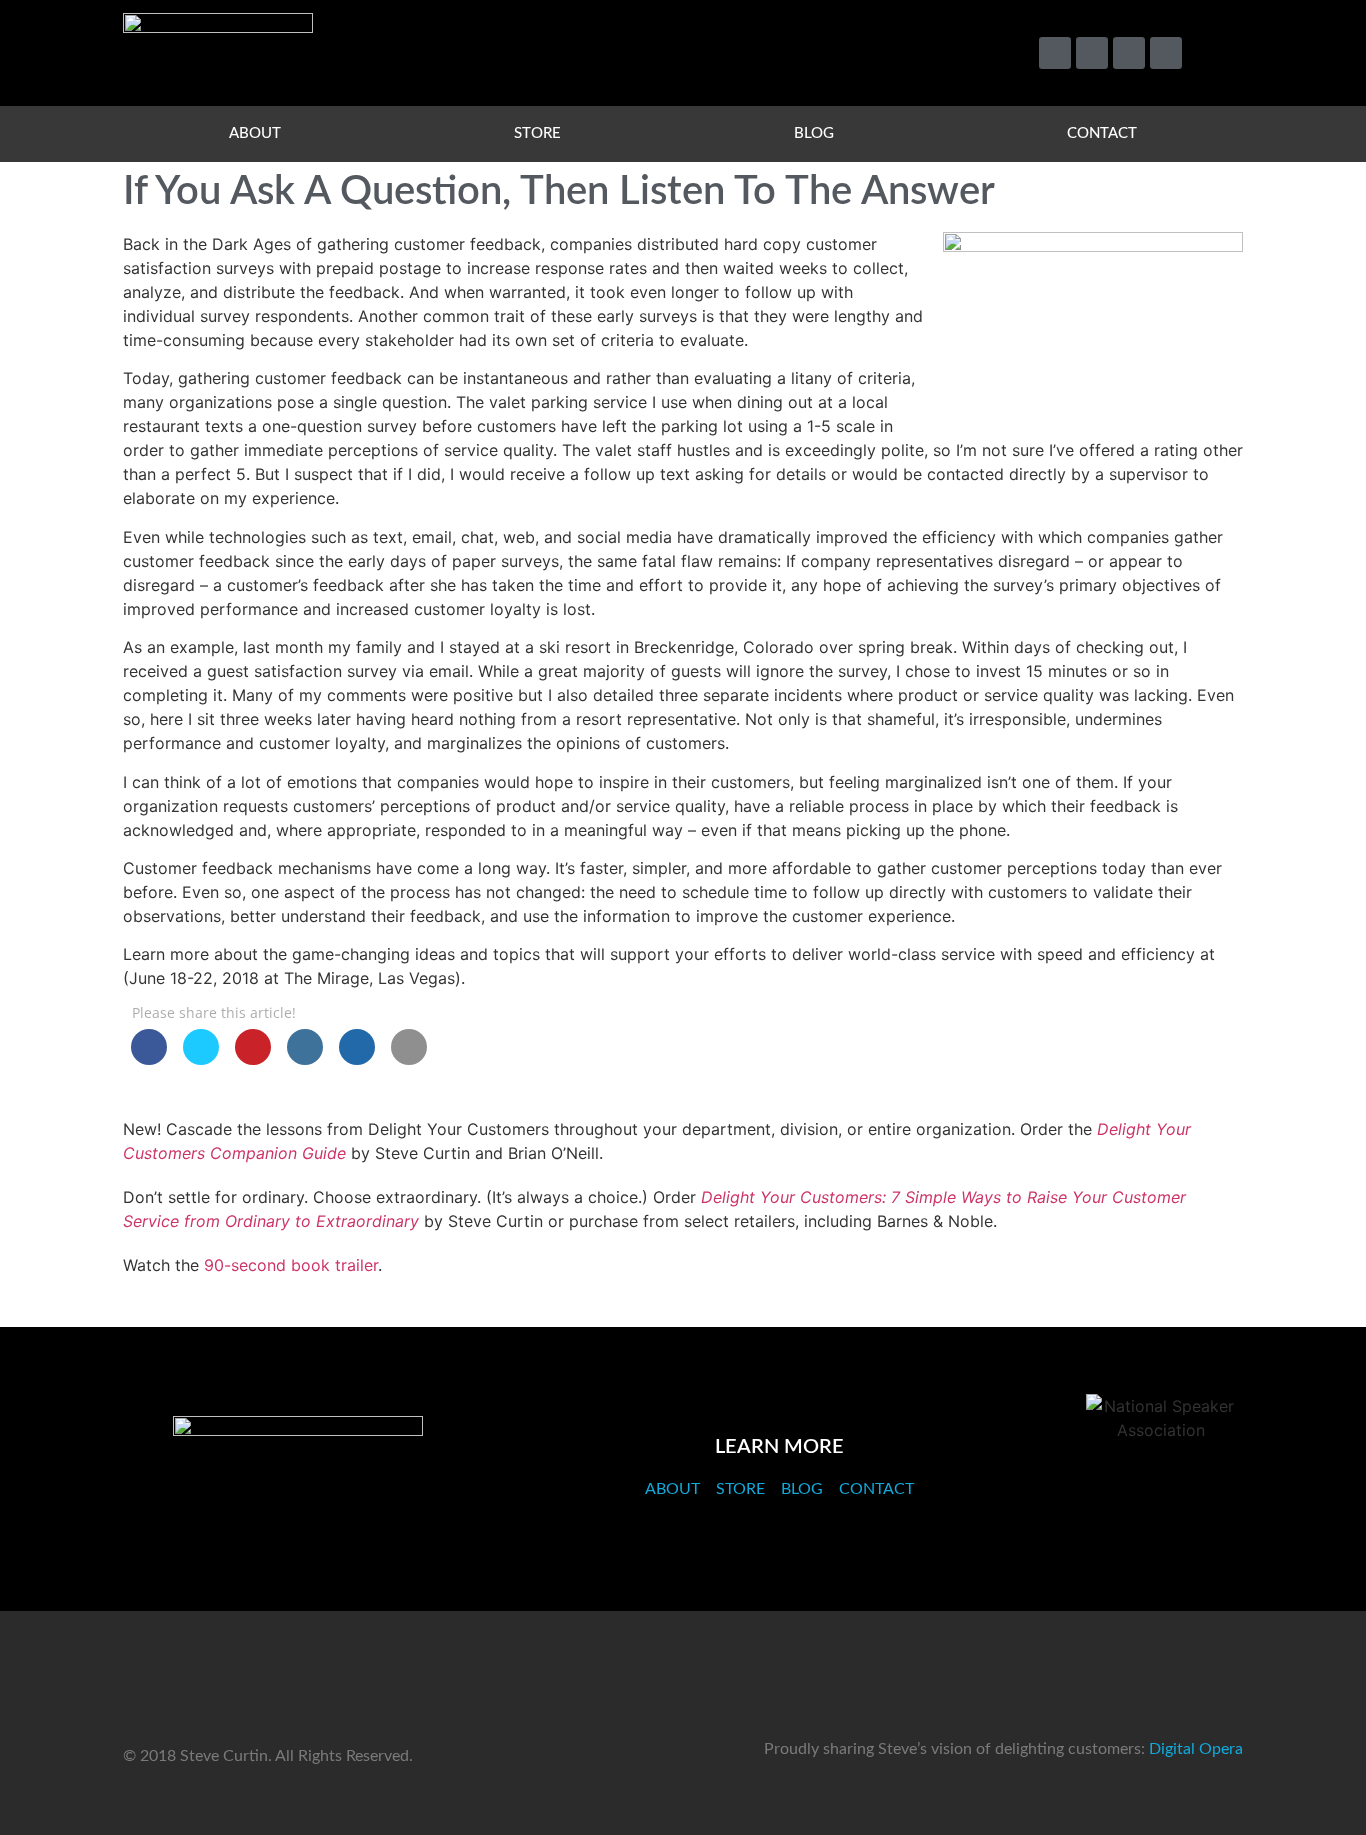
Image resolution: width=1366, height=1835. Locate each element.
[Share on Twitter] (201, 1059)
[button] (1218, 53)
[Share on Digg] (357, 1059)
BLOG (814, 133)
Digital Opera (1196, 1749)
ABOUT (255, 133)
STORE (537, 133)
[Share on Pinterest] (253, 1059)
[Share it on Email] (409, 1059)
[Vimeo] (1092, 53)
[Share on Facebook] (149, 1059)
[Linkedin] (1129, 53)
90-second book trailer (291, 1265)
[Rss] (1166, 53)
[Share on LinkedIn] (305, 1059)
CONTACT (1102, 133)
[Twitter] (1055, 53)
